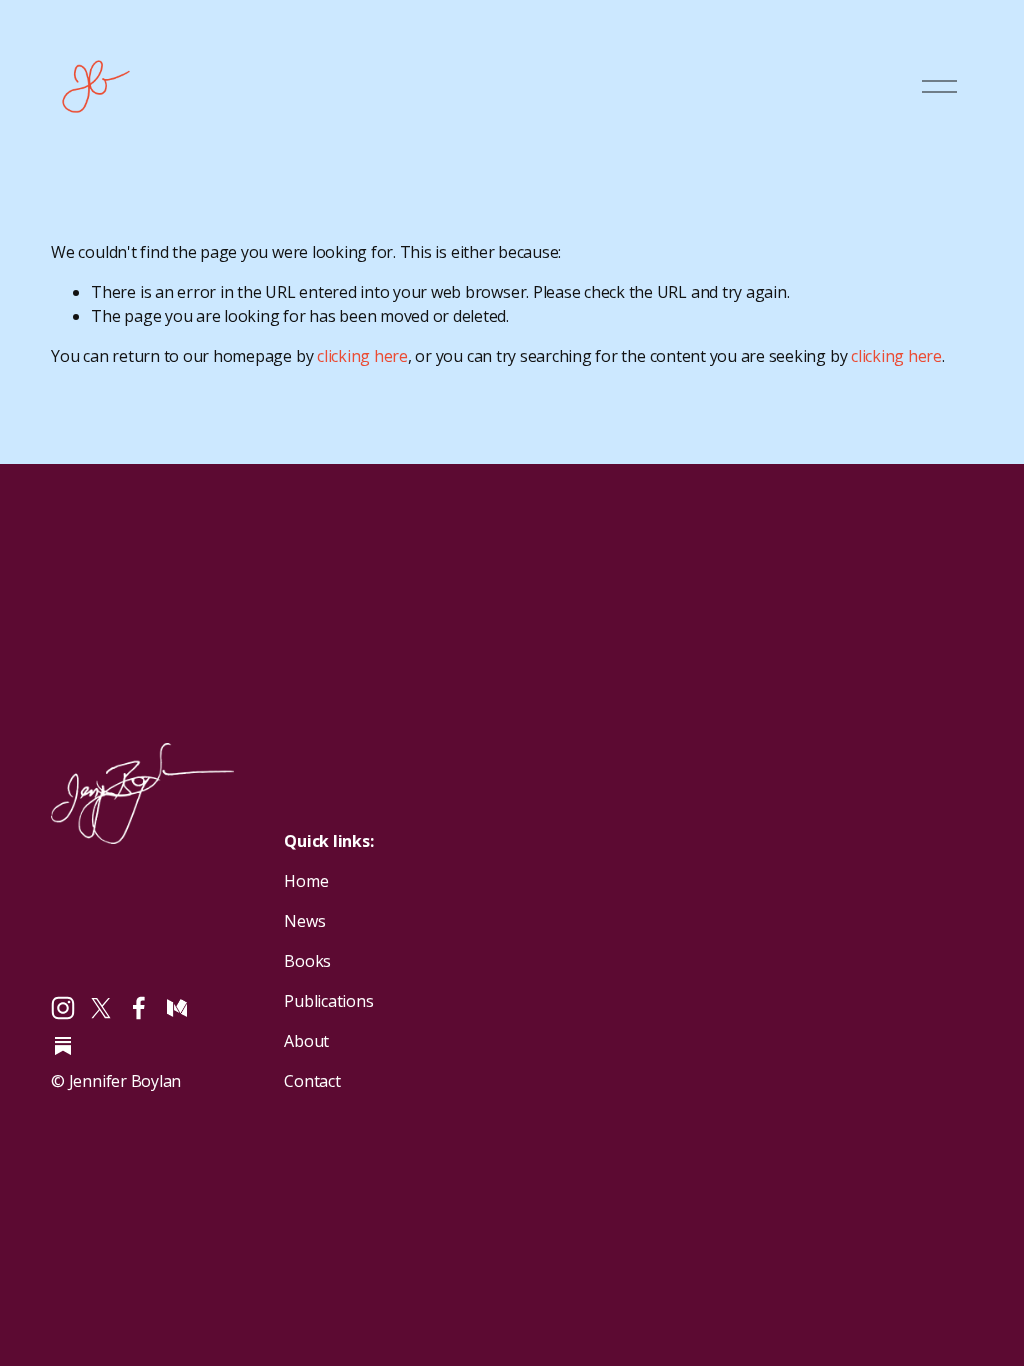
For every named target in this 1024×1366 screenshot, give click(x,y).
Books (307, 961)
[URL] (63, 1046)
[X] (101, 1008)
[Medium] (177, 1008)
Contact (312, 1081)
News (304, 921)
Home (306, 881)
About (306, 1041)
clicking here (362, 356)
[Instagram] (63, 1008)
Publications (328, 1001)
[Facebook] (139, 1008)
